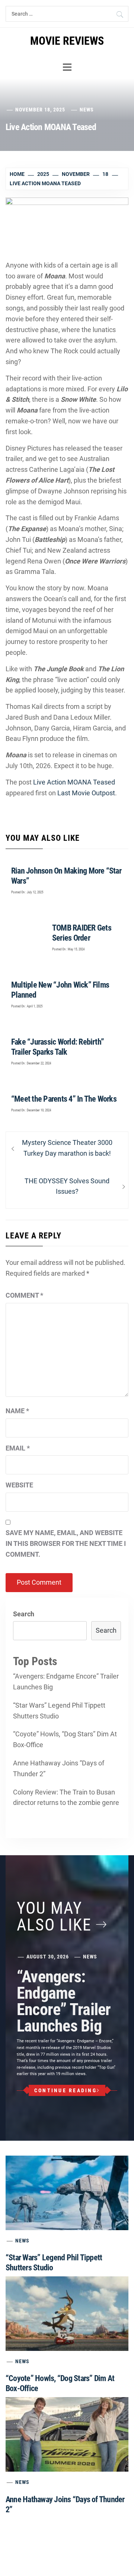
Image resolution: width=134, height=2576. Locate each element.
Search (24, 1614)
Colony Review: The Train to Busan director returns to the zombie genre (66, 1797)
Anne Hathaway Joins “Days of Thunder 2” (59, 1768)
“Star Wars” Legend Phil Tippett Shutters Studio (59, 1711)
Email (18, 1448)
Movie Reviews (67, 41)
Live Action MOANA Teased (74, 782)
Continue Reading (66, 2090)
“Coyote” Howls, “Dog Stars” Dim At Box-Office (65, 1739)
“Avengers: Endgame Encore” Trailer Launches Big (66, 1682)
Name (17, 1411)
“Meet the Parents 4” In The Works (64, 1099)
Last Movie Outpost (86, 793)
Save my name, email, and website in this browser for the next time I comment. (66, 1543)
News (87, 110)
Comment (24, 1295)
